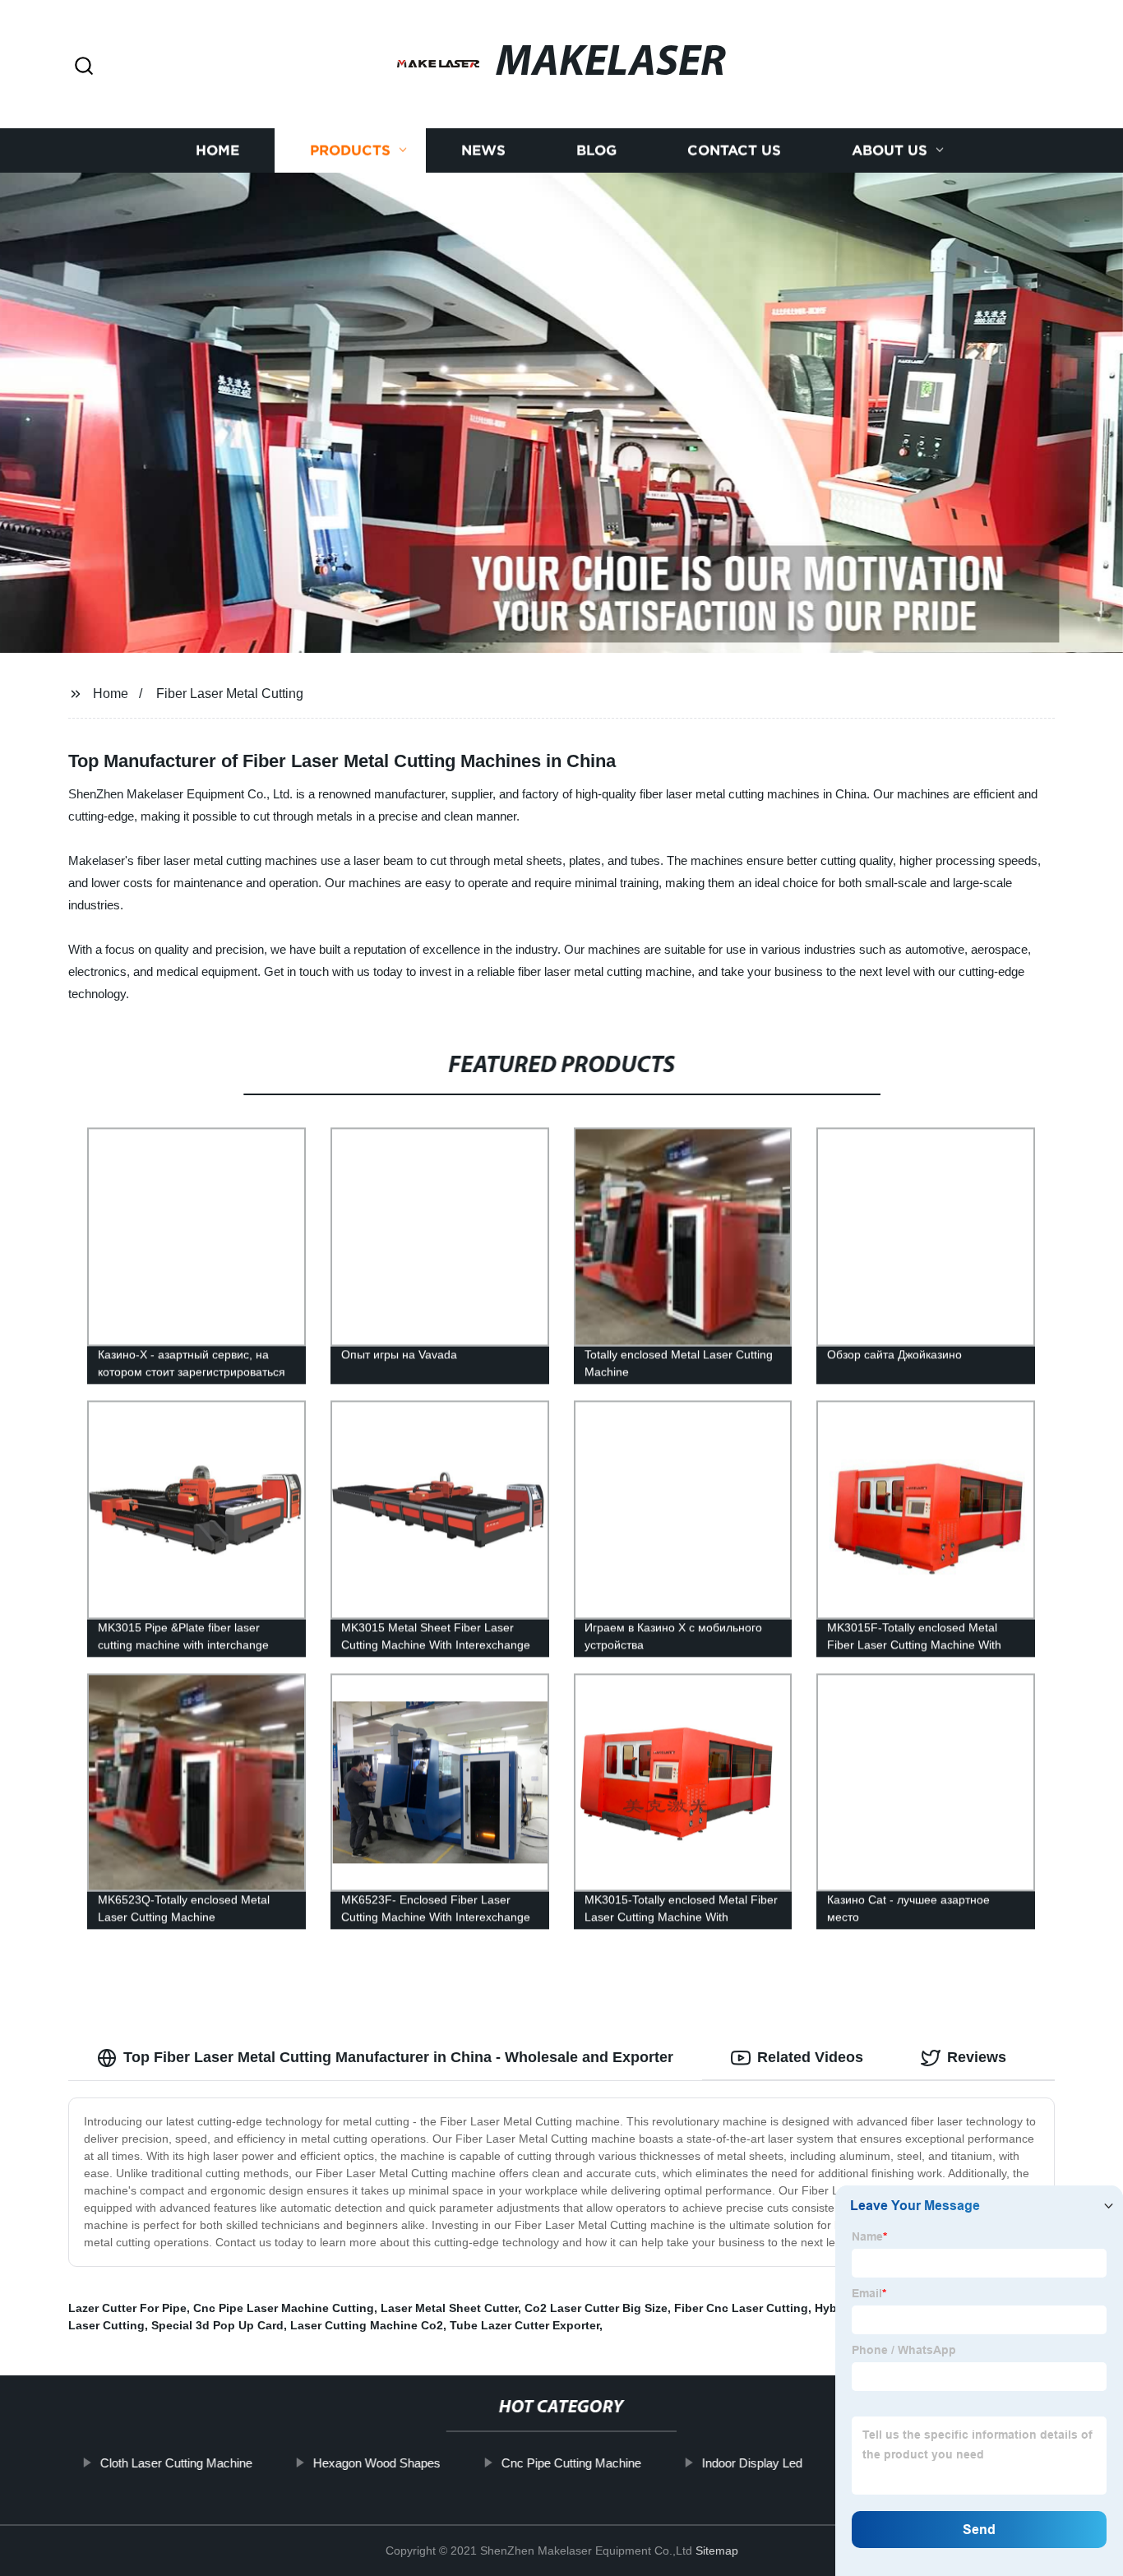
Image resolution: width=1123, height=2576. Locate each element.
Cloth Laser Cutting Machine (176, 2463)
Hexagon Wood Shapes (376, 2463)
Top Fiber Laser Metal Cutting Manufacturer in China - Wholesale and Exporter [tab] (398, 2057)
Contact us (734, 150)
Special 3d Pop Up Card (217, 2325)
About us (890, 150)
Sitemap (717, 2551)
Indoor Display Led (751, 2463)
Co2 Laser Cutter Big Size (596, 2308)
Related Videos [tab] (810, 2057)
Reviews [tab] (977, 2057)
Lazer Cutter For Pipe (127, 2308)
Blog (596, 150)
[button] (84, 67)
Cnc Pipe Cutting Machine (571, 2463)
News (483, 150)
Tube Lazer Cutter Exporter (525, 2325)
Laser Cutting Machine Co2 (367, 2325)
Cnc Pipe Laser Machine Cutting (284, 2308)
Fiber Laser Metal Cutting (230, 694)
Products (350, 150)
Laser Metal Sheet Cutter (449, 2308)
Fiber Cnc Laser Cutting (741, 2308)
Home (217, 150)
